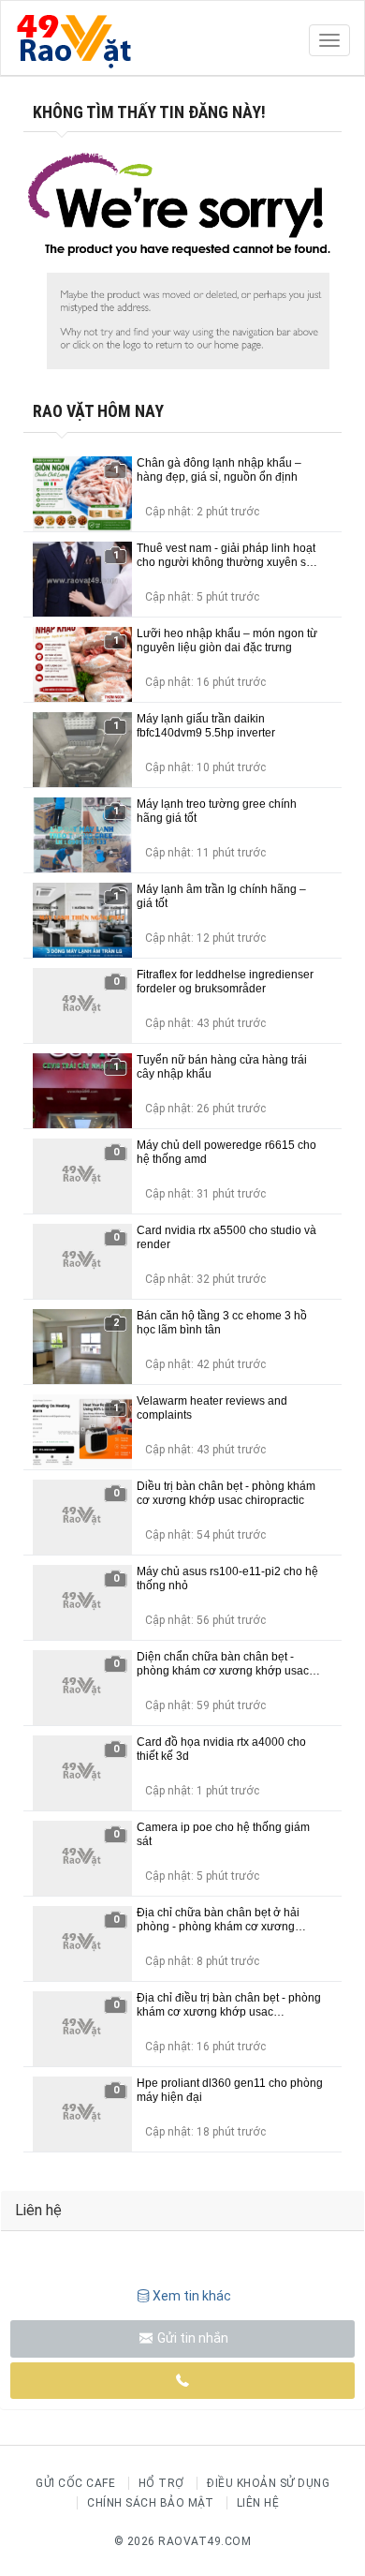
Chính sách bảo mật (150, 2503)
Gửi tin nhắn (191, 2338)
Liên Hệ (258, 2503)
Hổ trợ (161, 2483)
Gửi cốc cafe (75, 2483)
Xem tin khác (192, 2296)
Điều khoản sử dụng (268, 2483)
